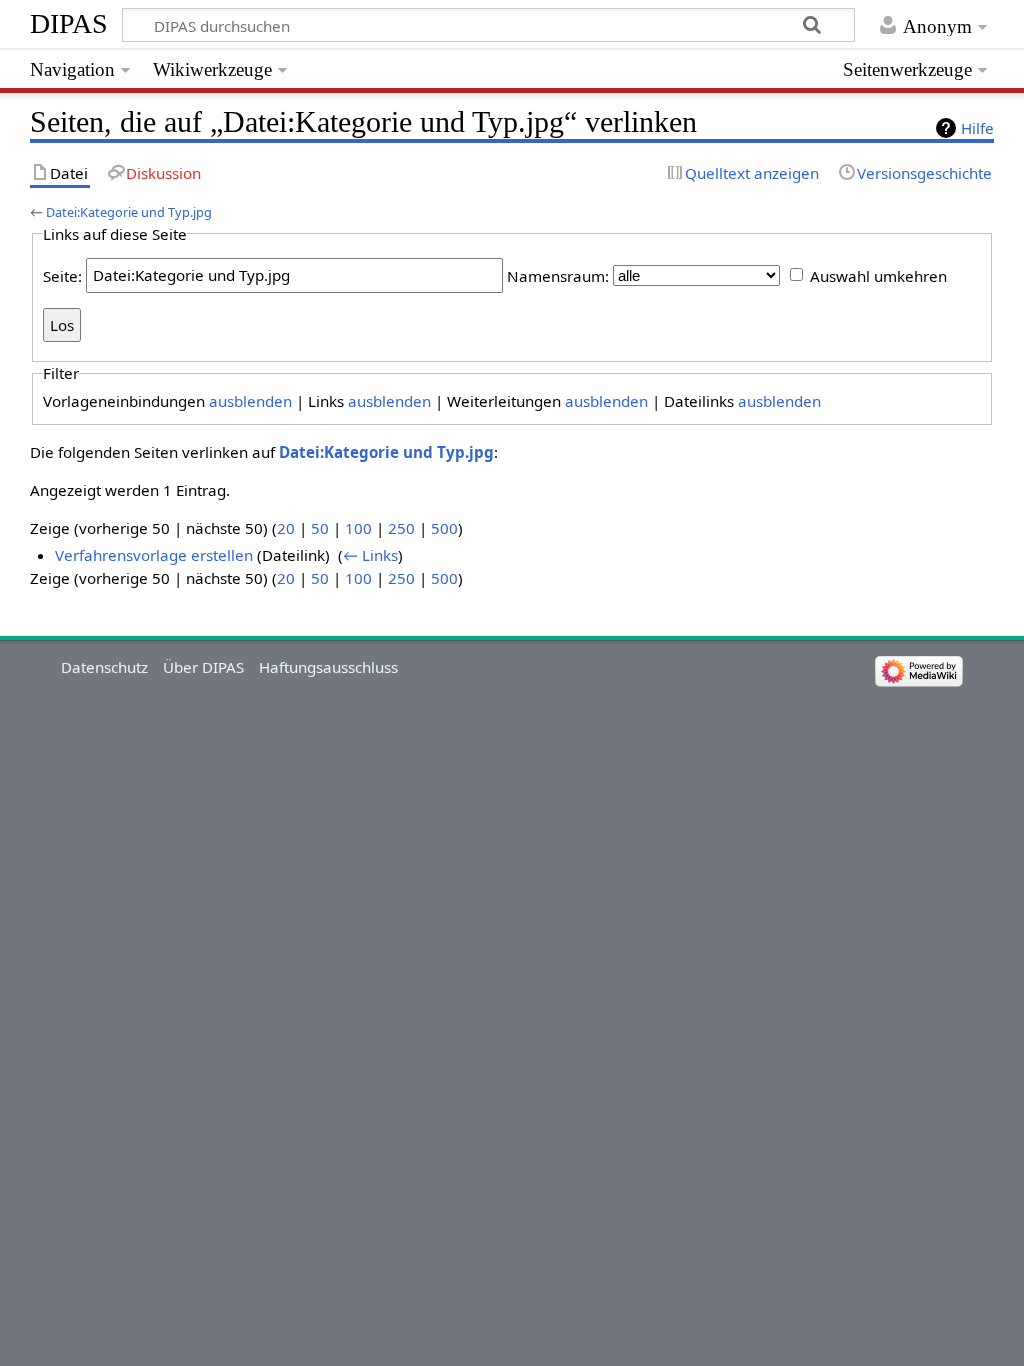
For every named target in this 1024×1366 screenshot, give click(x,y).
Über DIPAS (203, 667)
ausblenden (250, 401)
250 (401, 528)
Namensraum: (558, 275)
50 (320, 528)
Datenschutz (104, 667)
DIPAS (69, 23)
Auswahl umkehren (878, 275)
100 (358, 528)
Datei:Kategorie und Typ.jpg (129, 212)
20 (286, 528)
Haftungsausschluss (328, 667)
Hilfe (977, 128)
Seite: (62, 275)
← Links (370, 555)
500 (444, 528)
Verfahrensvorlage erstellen (154, 555)
